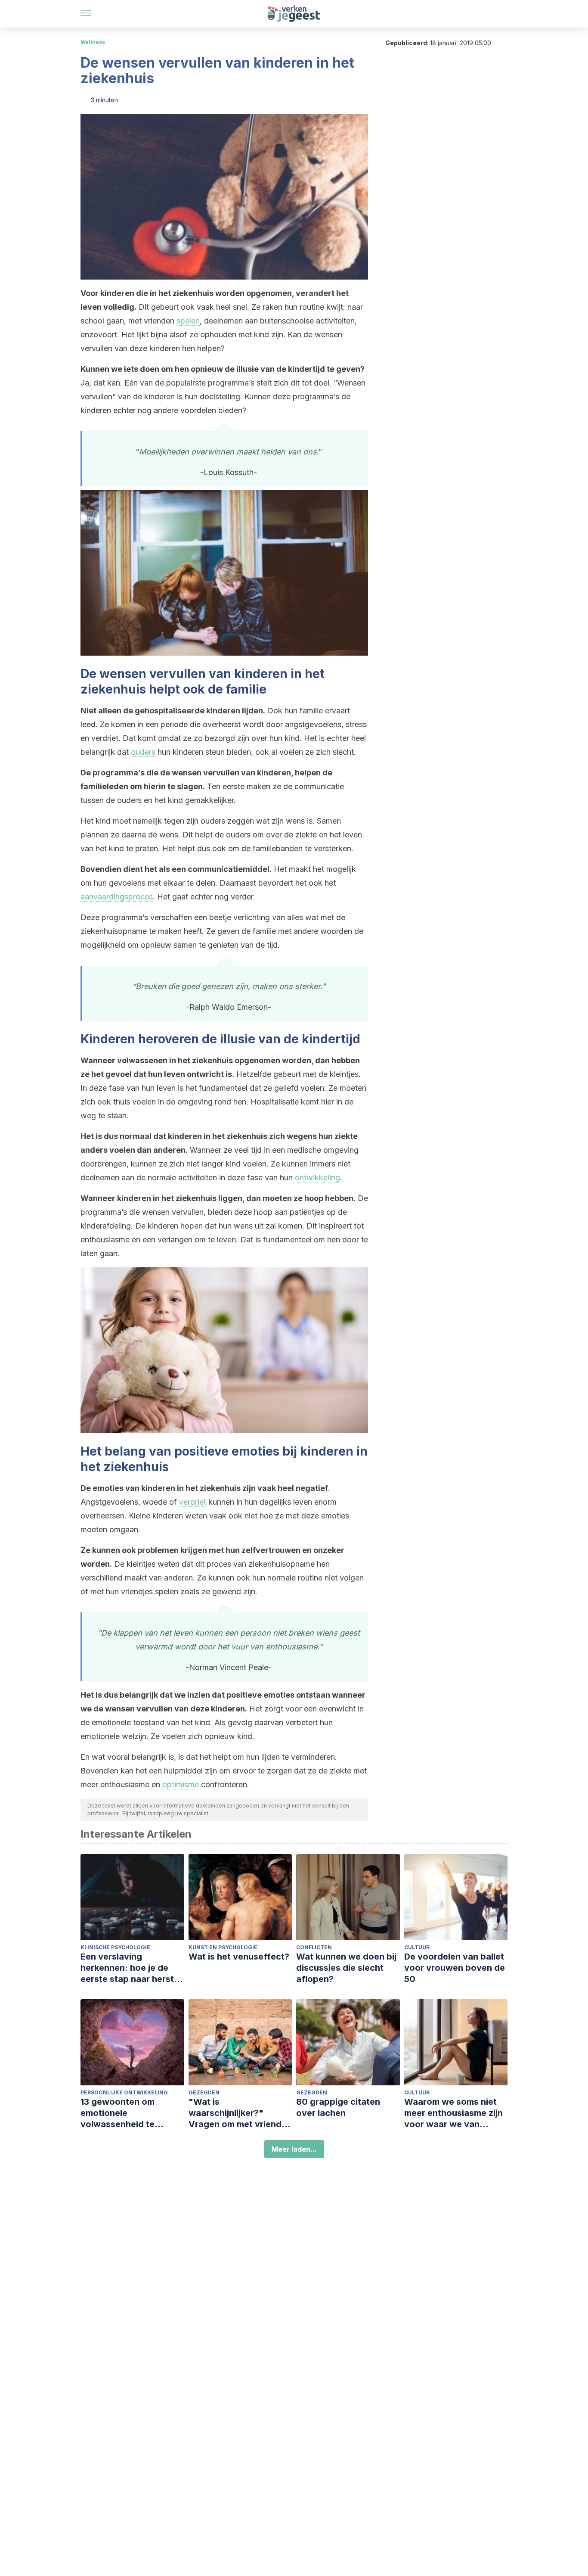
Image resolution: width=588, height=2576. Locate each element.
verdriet (193, 1502)
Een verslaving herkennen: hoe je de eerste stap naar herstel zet (131, 1968)
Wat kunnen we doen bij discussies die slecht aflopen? (346, 1968)
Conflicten (314, 1947)
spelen (188, 321)
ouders (143, 752)
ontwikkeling (317, 1178)
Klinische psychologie (115, 1947)
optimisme (181, 1784)
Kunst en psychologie (223, 1947)
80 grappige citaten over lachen (338, 2107)
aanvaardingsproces (117, 897)
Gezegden (204, 2092)
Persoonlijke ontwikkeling (124, 2092)
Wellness (93, 42)
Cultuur (417, 1947)
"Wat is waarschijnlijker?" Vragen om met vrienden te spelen (240, 2113)
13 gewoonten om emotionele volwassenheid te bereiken (118, 2113)
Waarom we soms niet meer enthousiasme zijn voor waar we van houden (453, 2113)
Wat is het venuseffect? (239, 1957)
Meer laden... (294, 2149)
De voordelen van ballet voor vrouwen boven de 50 (455, 1968)
